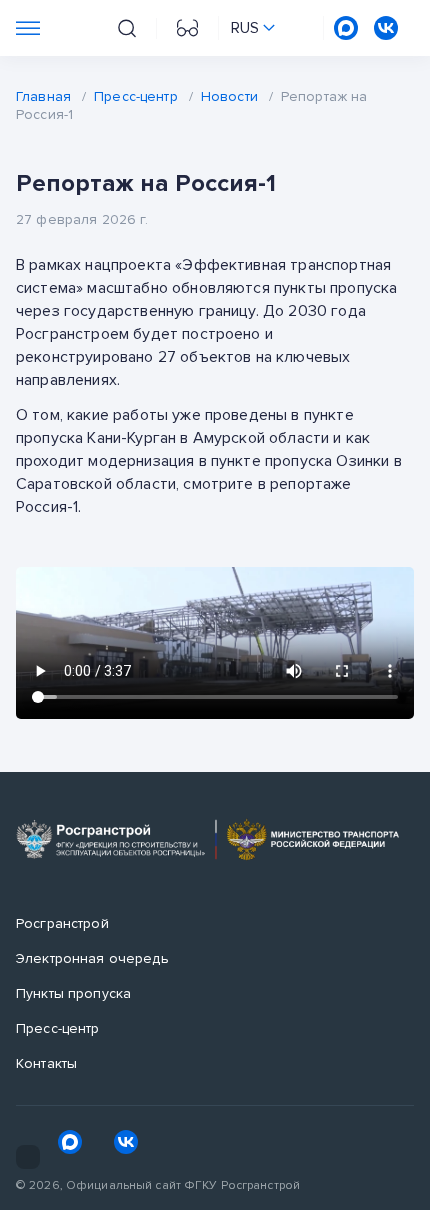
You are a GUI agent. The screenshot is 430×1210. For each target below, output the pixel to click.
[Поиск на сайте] (127, 28)
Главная (43, 96)
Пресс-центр (136, 96)
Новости (229, 96)
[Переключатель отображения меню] (28, 28)
